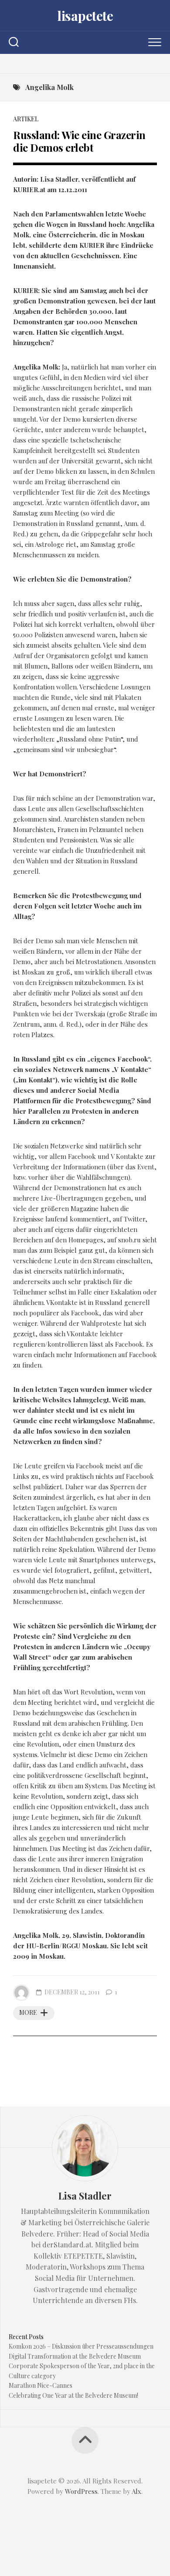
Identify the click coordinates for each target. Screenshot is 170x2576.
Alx (136, 2491)
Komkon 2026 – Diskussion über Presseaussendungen (81, 2346)
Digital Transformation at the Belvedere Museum (75, 2356)
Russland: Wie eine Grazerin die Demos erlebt (79, 141)
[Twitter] (85, 64)
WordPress (81, 2491)
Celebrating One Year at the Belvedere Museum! (73, 2395)
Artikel (26, 119)
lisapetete (85, 16)
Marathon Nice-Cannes (41, 2385)
